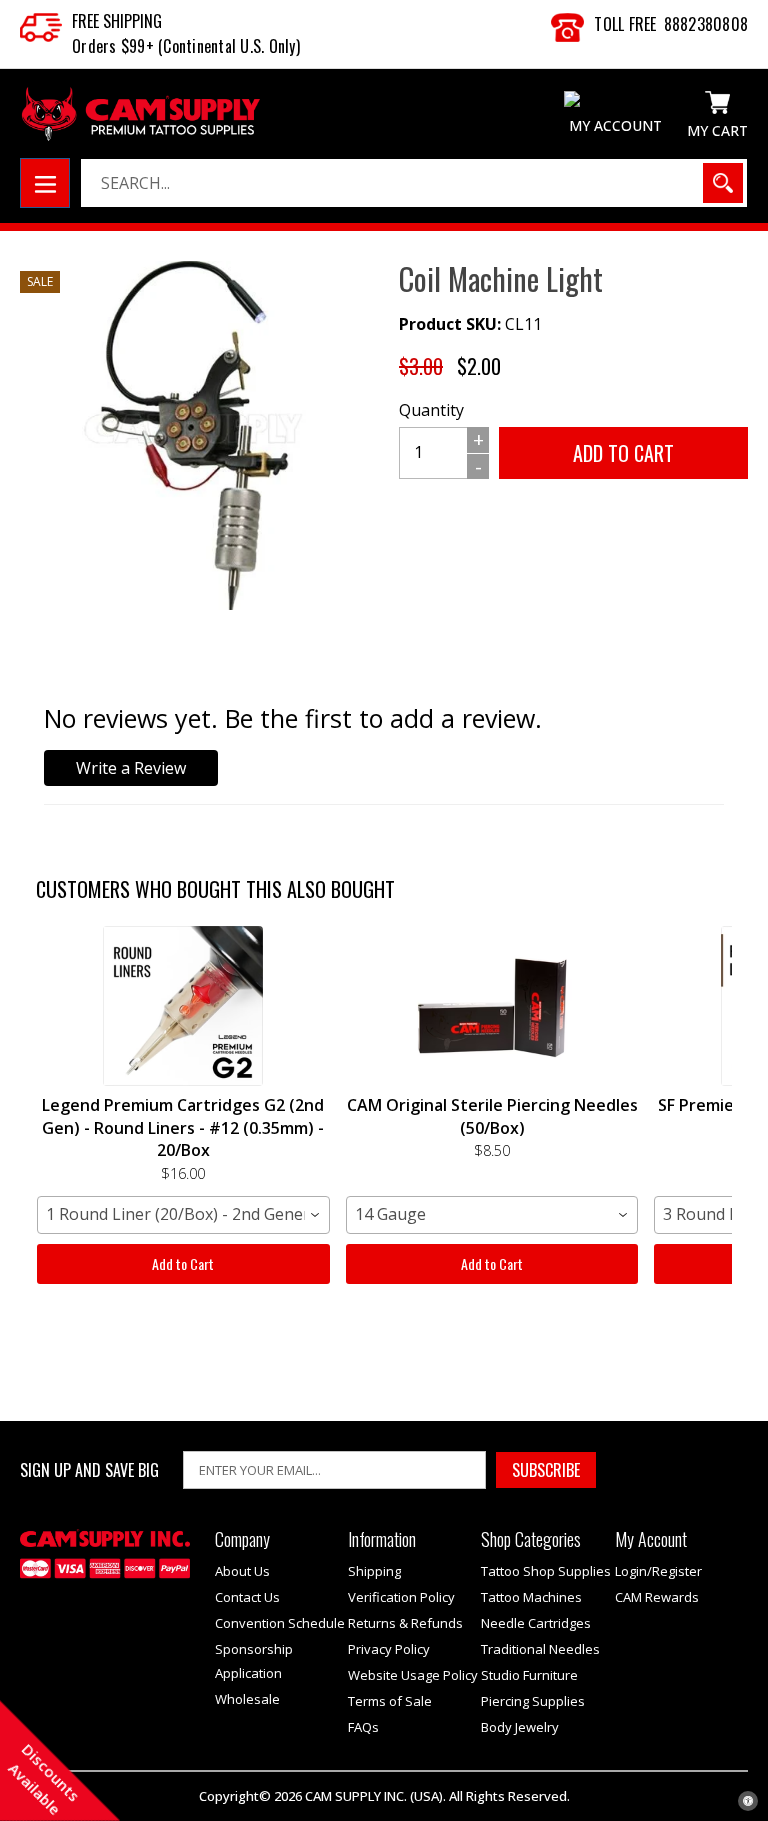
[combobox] (183, 1215)
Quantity (431, 410)
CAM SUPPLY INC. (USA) (374, 1796)
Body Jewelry (520, 1727)
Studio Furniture (529, 1675)
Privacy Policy (389, 1649)
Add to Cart (183, 1263)
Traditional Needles (540, 1649)
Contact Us (247, 1597)
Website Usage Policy (413, 1675)
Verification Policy (401, 1597)
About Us (242, 1571)
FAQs (363, 1727)
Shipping (374, 1571)
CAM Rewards (657, 1597)
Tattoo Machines (531, 1597)
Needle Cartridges (536, 1623)
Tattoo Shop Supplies (546, 1571)
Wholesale (247, 1699)
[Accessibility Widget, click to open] (748, 1801)
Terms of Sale (390, 1701)
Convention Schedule (280, 1623)
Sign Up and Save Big (89, 1470)
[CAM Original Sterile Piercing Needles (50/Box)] (492, 1006)
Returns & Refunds (405, 1623)
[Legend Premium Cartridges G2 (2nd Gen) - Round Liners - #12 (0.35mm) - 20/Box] (183, 1006)
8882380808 (706, 24)
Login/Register (658, 1571)
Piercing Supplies (533, 1701)
